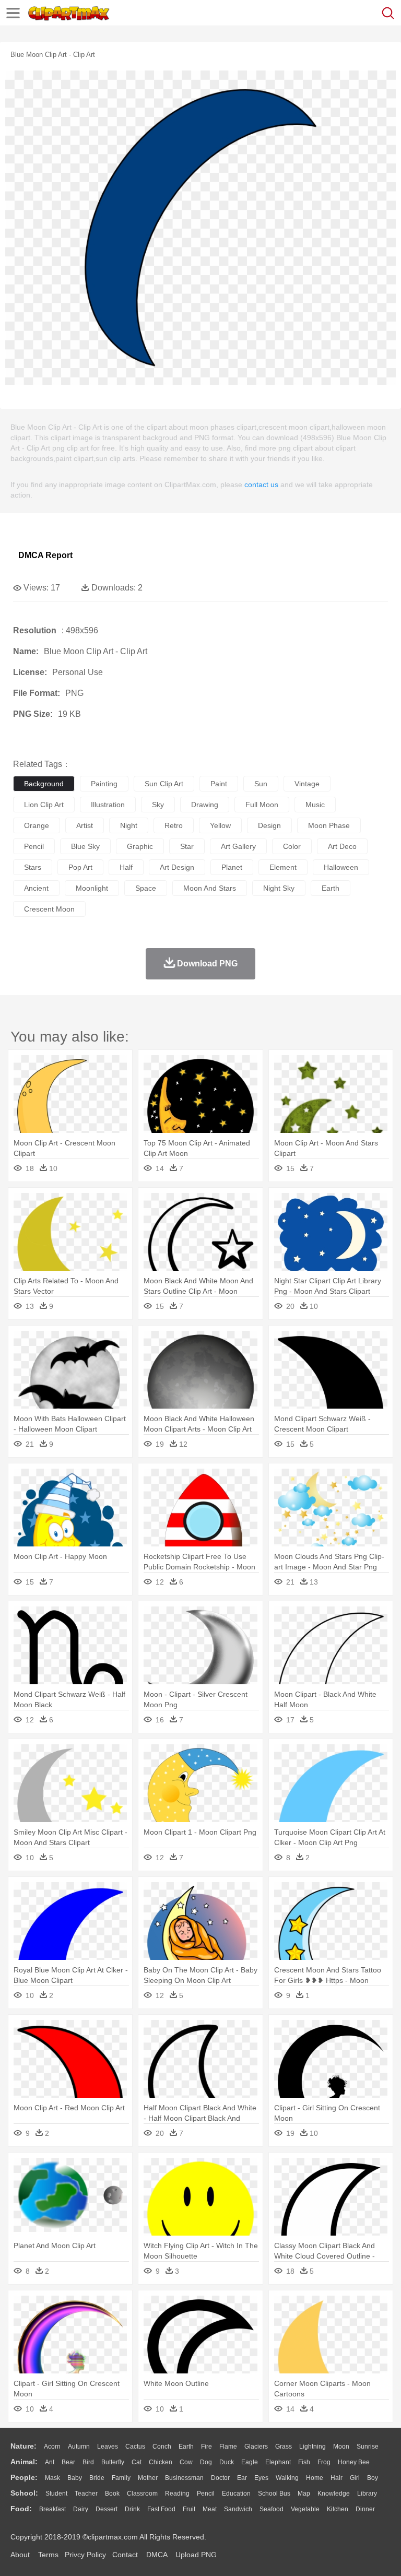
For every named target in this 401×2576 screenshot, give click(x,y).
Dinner (365, 2509)
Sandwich (238, 2509)
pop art (80, 867)
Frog (324, 2462)
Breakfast (52, 2509)
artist (85, 825)
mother (148, 2478)
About (20, 2555)
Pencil (206, 2494)
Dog (206, 2462)
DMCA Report (45, 555)
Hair (337, 2478)
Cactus (135, 2447)
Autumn (79, 2447)
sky (158, 805)
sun (261, 784)
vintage (307, 784)
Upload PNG (196, 2555)
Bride (97, 2478)
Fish (304, 2462)
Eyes (261, 2478)
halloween (341, 867)
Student (56, 2494)
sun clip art (164, 784)
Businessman (184, 2478)
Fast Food (161, 2509)
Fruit (189, 2509)
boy (373, 2478)
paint (219, 784)
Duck (227, 2462)
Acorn (52, 2447)
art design (177, 867)
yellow (220, 825)
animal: (24, 2462)
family (121, 2478)
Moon (341, 2447)
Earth (186, 2447)
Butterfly (113, 2462)
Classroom (142, 2494)
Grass (284, 2447)
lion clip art (44, 805)
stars (33, 867)
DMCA (157, 2555)
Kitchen (338, 2509)
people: (24, 2477)
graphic (140, 846)
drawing (205, 805)
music (315, 805)
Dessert (107, 2509)
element (283, 867)
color (292, 846)
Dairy (81, 2509)
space (146, 888)
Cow (186, 2462)
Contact (125, 2555)
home (315, 2478)
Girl (355, 2478)
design (269, 825)
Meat (210, 2509)
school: (24, 2493)
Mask (52, 2478)
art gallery (238, 846)
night (129, 825)
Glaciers (256, 2447)
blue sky (85, 846)
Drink (132, 2509)
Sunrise (368, 2447)
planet (232, 867)
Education (236, 2494)
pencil (34, 846)
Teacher (86, 2494)
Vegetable (305, 2509)
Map (304, 2494)
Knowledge (334, 2494)
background (44, 784)
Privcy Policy (85, 2555)
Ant (50, 2462)
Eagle (250, 2462)
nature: (23, 2446)
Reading (177, 2494)
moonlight (92, 888)
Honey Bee (354, 2462)
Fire (207, 2447)
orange (37, 825)
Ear (242, 2478)
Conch (162, 2447)
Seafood (272, 2509)
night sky (279, 888)
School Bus (274, 2494)
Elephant (278, 2462)
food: (21, 2509)
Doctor (220, 2478)
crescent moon (49, 909)
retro (174, 825)
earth (331, 888)
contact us (261, 485)
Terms (48, 2555)
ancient (36, 888)
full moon (262, 805)
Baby (75, 2478)
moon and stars (210, 888)
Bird (88, 2462)
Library (367, 2494)
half (126, 867)
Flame (228, 2447)
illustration (108, 805)
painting (104, 784)
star (187, 846)
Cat (137, 2462)
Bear (68, 2462)
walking (287, 2478)
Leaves (108, 2447)
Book (112, 2494)
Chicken (161, 2462)
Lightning (312, 2447)
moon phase (329, 825)
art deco (342, 846)
